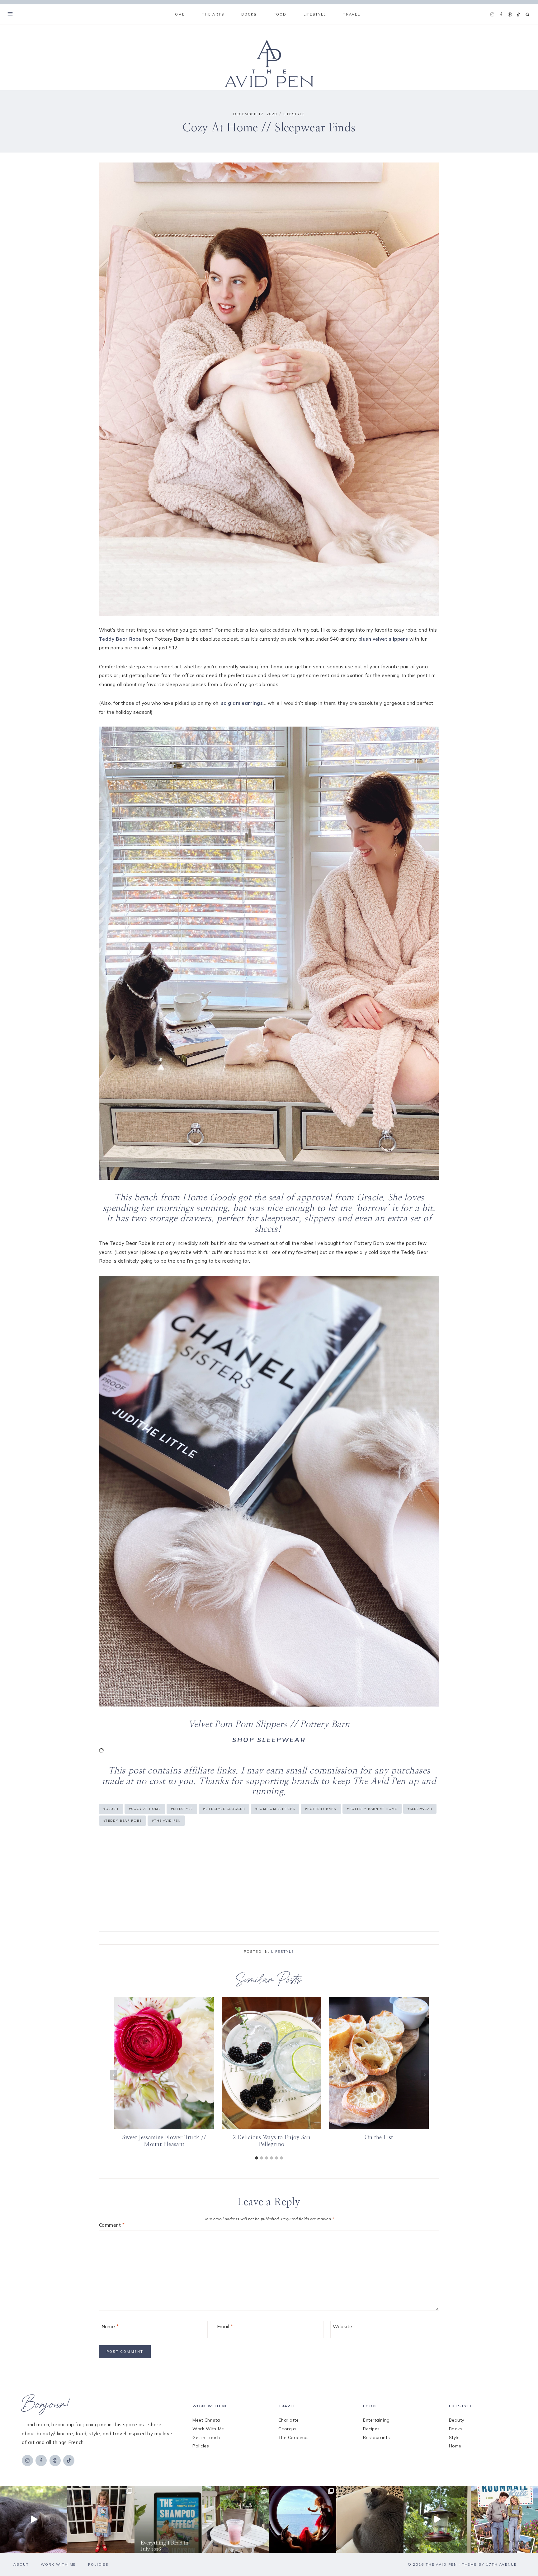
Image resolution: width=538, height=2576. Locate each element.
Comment (112, 2225)
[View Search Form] (528, 14)
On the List (379, 2137)
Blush (111, 1809)
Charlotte (289, 2420)
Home (178, 14)
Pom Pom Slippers (275, 1809)
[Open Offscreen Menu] (10, 14)
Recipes (371, 2429)
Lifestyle (294, 114)
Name (110, 2327)
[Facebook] (501, 15)
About (21, 2564)
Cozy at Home (145, 1809)
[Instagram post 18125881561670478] (370, 2519)
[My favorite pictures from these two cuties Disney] (303, 2519)
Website (343, 2327)
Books (456, 2429)
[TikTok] (518, 15)
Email (225, 2327)
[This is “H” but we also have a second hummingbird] (437, 2519)
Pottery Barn (321, 1809)
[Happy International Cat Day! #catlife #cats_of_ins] (34, 2519)
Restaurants (376, 2437)
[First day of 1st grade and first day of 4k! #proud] (101, 2519)
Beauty (457, 2420)
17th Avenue (501, 2564)
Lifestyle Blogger (224, 1809)
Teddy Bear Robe (123, 1821)
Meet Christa (206, 2420)
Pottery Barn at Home (372, 1809)
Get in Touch (206, 2437)
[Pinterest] (510, 15)
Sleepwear (420, 1809)
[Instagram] (492, 15)
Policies (201, 2446)
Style (454, 2437)
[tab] (257, 2158)
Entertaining (376, 2420)
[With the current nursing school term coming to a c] (168, 2519)
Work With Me (208, 2429)
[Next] (424, 2075)
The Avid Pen (166, 1821)
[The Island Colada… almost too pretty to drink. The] (235, 2519)
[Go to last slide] (114, 2075)
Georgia (287, 2429)
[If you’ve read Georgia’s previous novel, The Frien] (504, 2519)
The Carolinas (294, 2437)
